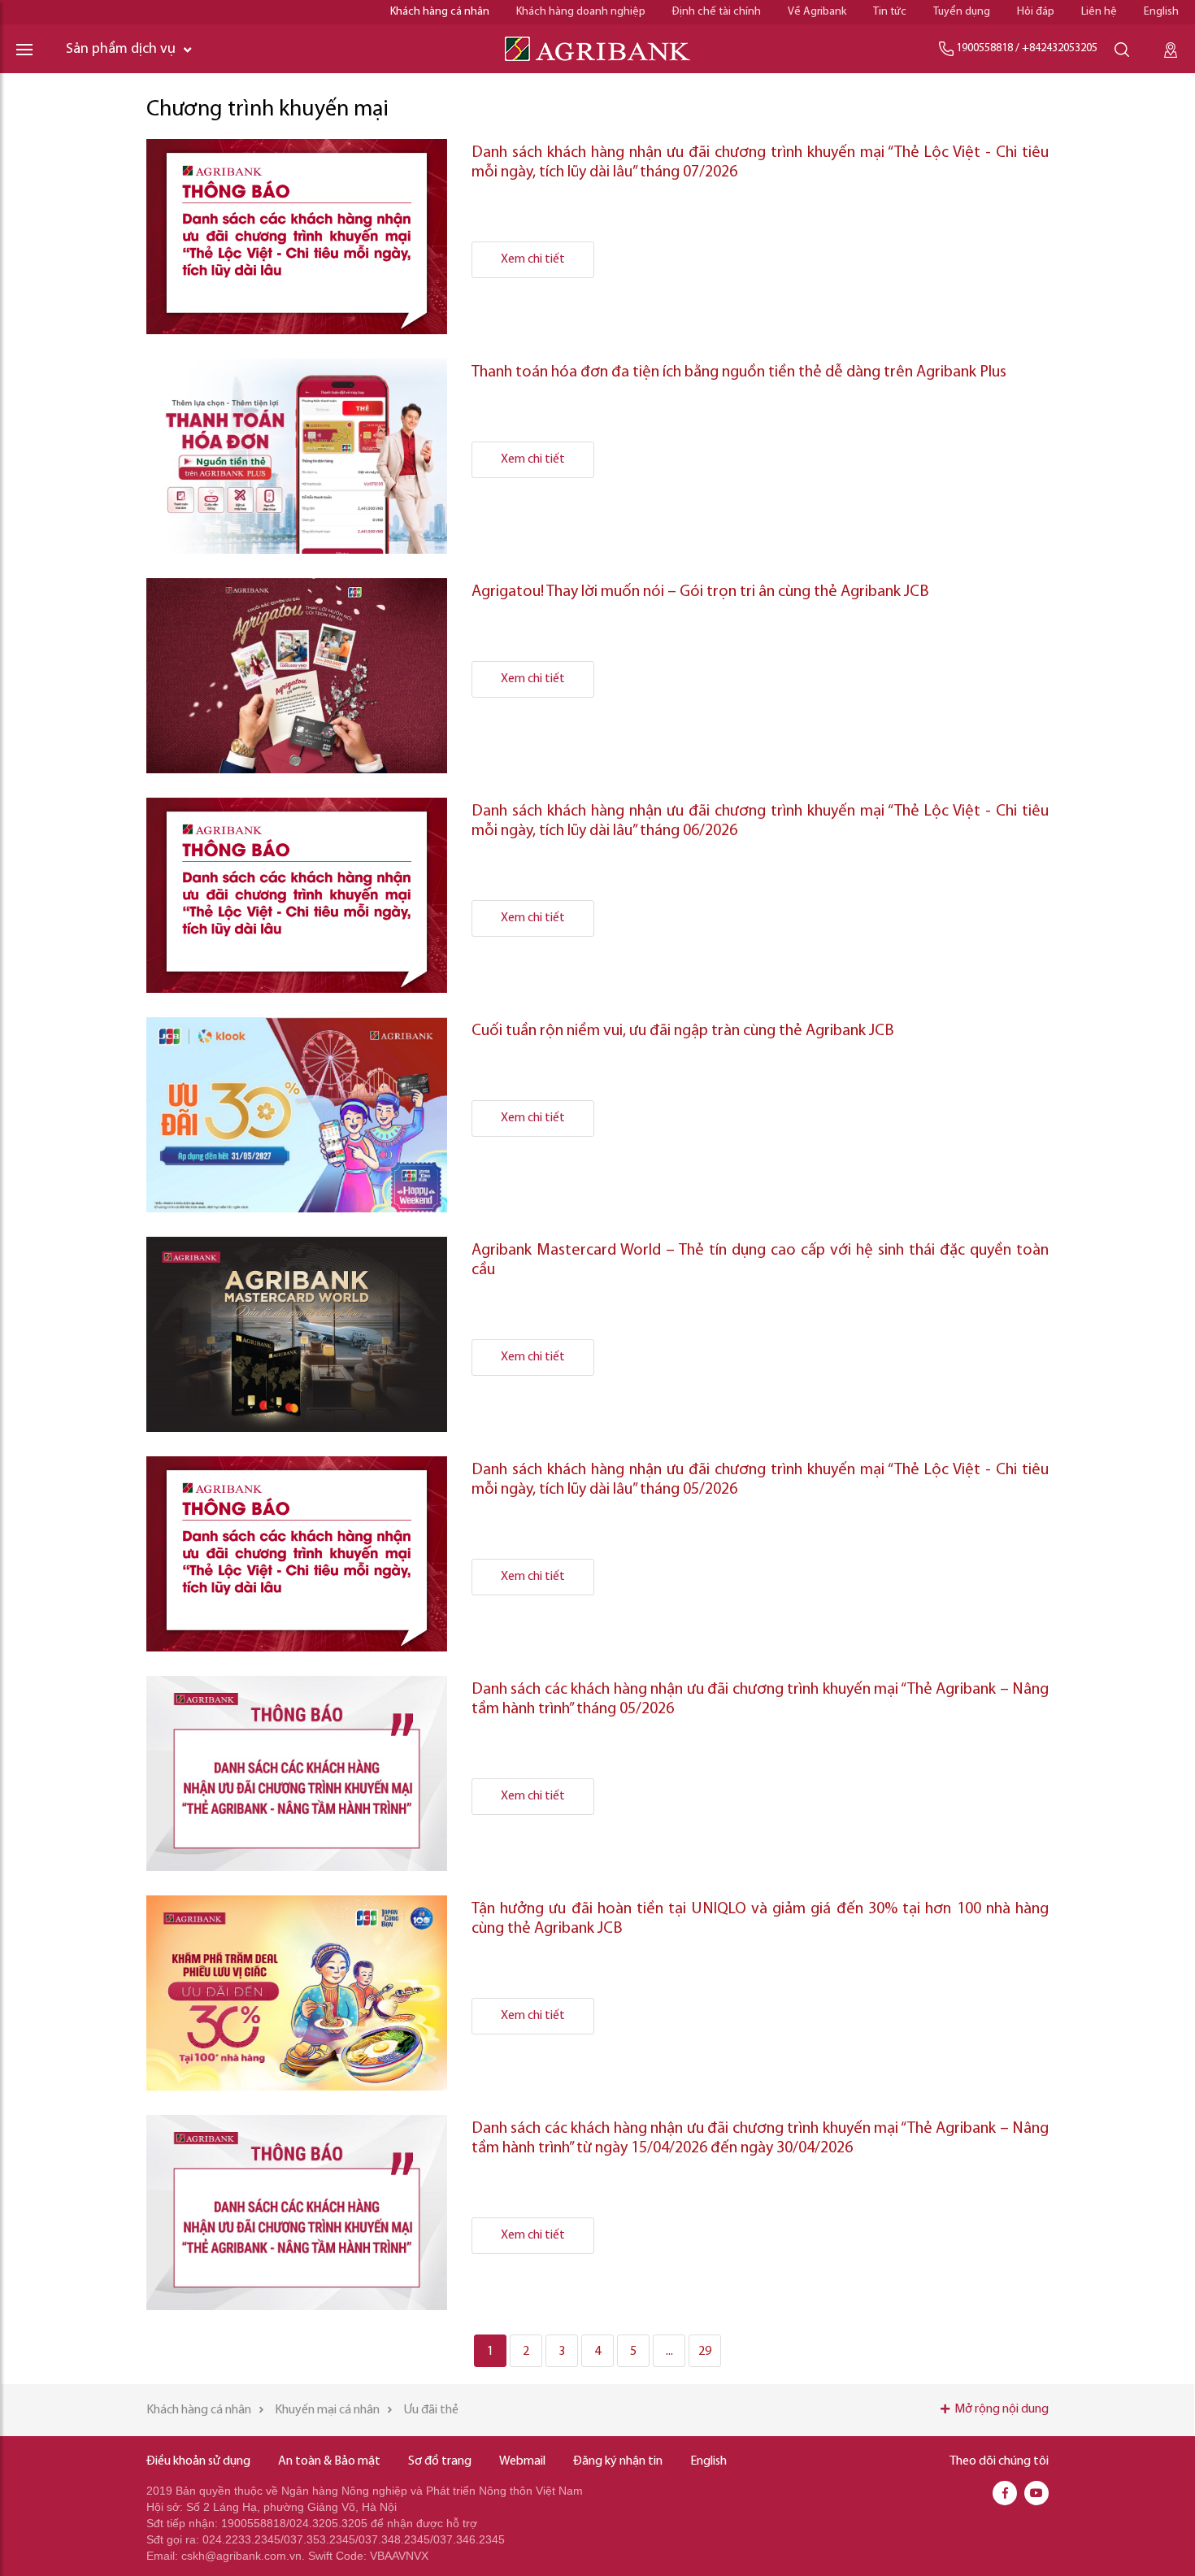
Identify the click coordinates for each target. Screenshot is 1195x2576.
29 (705, 2352)
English (1161, 12)
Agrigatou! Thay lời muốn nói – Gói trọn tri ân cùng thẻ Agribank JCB (700, 592)
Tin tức (890, 12)
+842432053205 (1060, 48)
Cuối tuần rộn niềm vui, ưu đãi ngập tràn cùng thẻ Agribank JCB (683, 1031)
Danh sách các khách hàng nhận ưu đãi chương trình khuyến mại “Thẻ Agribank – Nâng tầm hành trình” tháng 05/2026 (760, 1699)
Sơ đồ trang (440, 2461)
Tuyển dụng (962, 12)
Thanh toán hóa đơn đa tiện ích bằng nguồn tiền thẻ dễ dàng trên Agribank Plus (741, 372)
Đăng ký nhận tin (618, 2461)
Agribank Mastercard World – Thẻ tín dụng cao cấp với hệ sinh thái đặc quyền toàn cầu (760, 1260)
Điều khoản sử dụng (198, 2461)
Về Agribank (817, 12)
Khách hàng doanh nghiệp (581, 12)
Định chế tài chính (717, 12)
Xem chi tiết (533, 259)
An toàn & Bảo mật (329, 2461)
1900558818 (984, 48)
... (669, 2352)
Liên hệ (1099, 12)
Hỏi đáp (1036, 12)
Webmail (522, 2461)
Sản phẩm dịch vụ (121, 50)
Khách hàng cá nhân (440, 12)
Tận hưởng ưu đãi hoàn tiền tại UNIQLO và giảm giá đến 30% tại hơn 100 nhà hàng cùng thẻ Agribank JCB (760, 1919)
